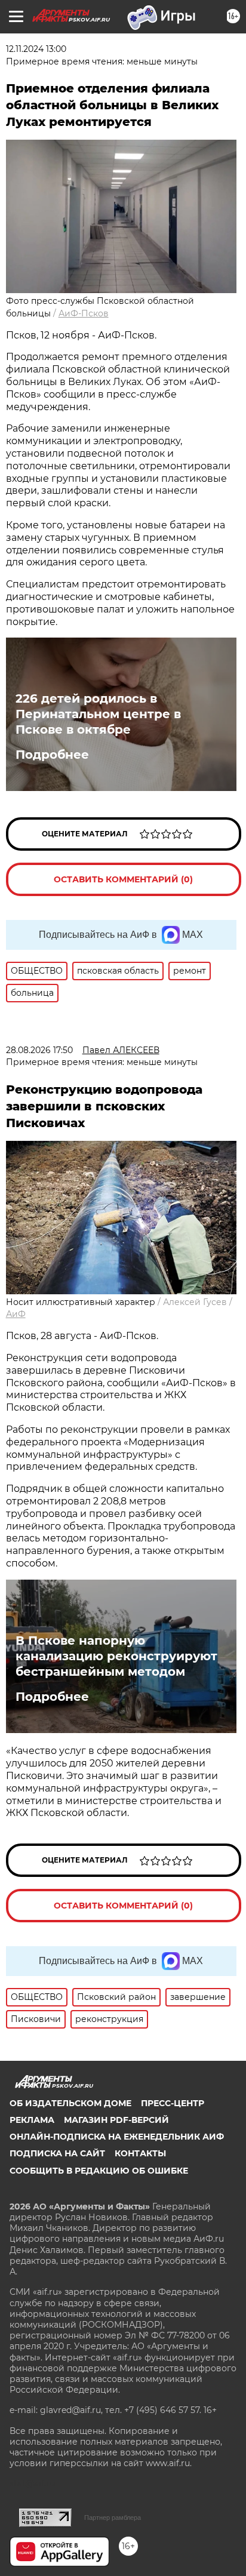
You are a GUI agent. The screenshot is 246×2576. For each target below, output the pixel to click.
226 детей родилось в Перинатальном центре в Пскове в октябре (98, 714)
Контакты (140, 2153)
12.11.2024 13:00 (36, 49)
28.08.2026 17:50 (39, 1050)
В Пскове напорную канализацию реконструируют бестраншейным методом (116, 1656)
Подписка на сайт (57, 2153)
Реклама (32, 2120)
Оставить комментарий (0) (123, 879)
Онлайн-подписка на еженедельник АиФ (117, 2137)
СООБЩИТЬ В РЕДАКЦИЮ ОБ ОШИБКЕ (99, 2171)
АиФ (16, 1314)
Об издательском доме (70, 2103)
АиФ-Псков (84, 313)
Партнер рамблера (113, 2517)
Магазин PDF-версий (116, 2120)
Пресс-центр (173, 2103)
